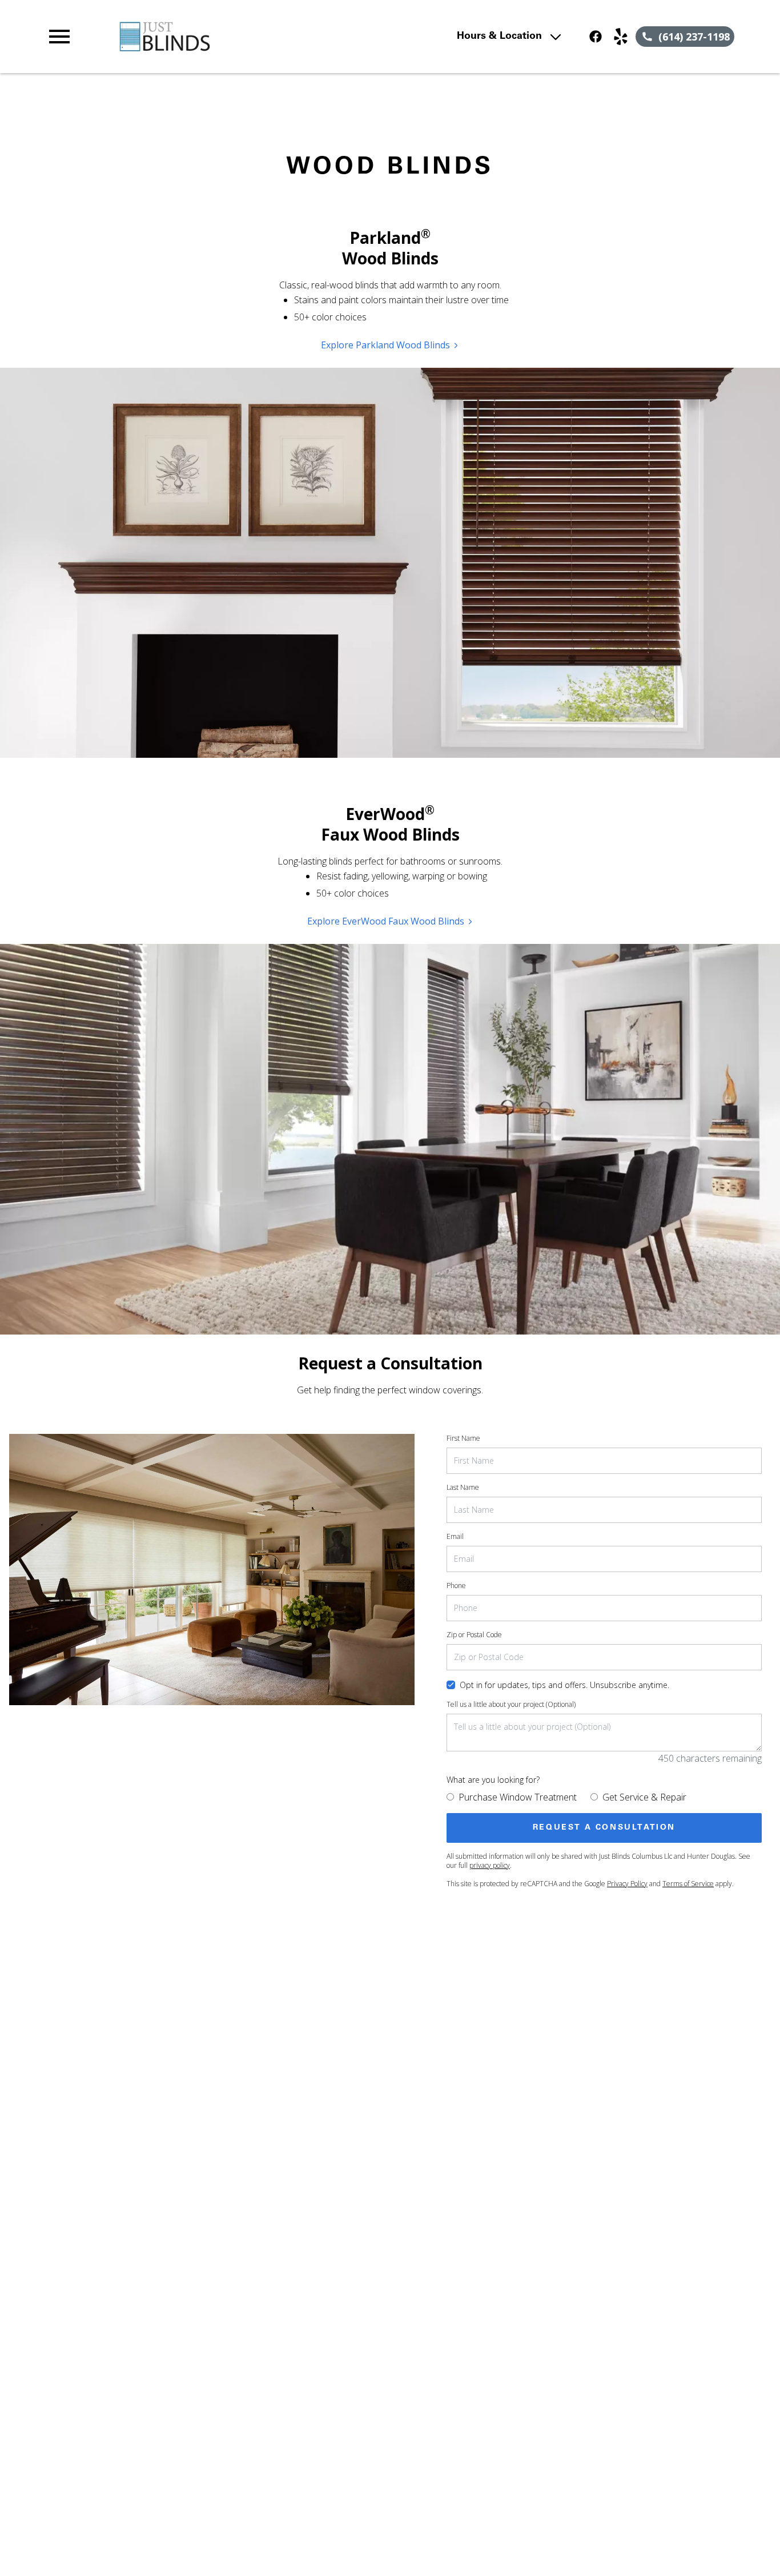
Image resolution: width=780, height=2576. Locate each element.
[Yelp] (621, 37)
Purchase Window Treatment (518, 1797)
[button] (59, 37)
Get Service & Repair (644, 1797)
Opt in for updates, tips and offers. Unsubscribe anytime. (564, 1685)
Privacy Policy (627, 1884)
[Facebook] (596, 37)
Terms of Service (688, 1884)
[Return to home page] (254, 37)
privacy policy (490, 1865)
